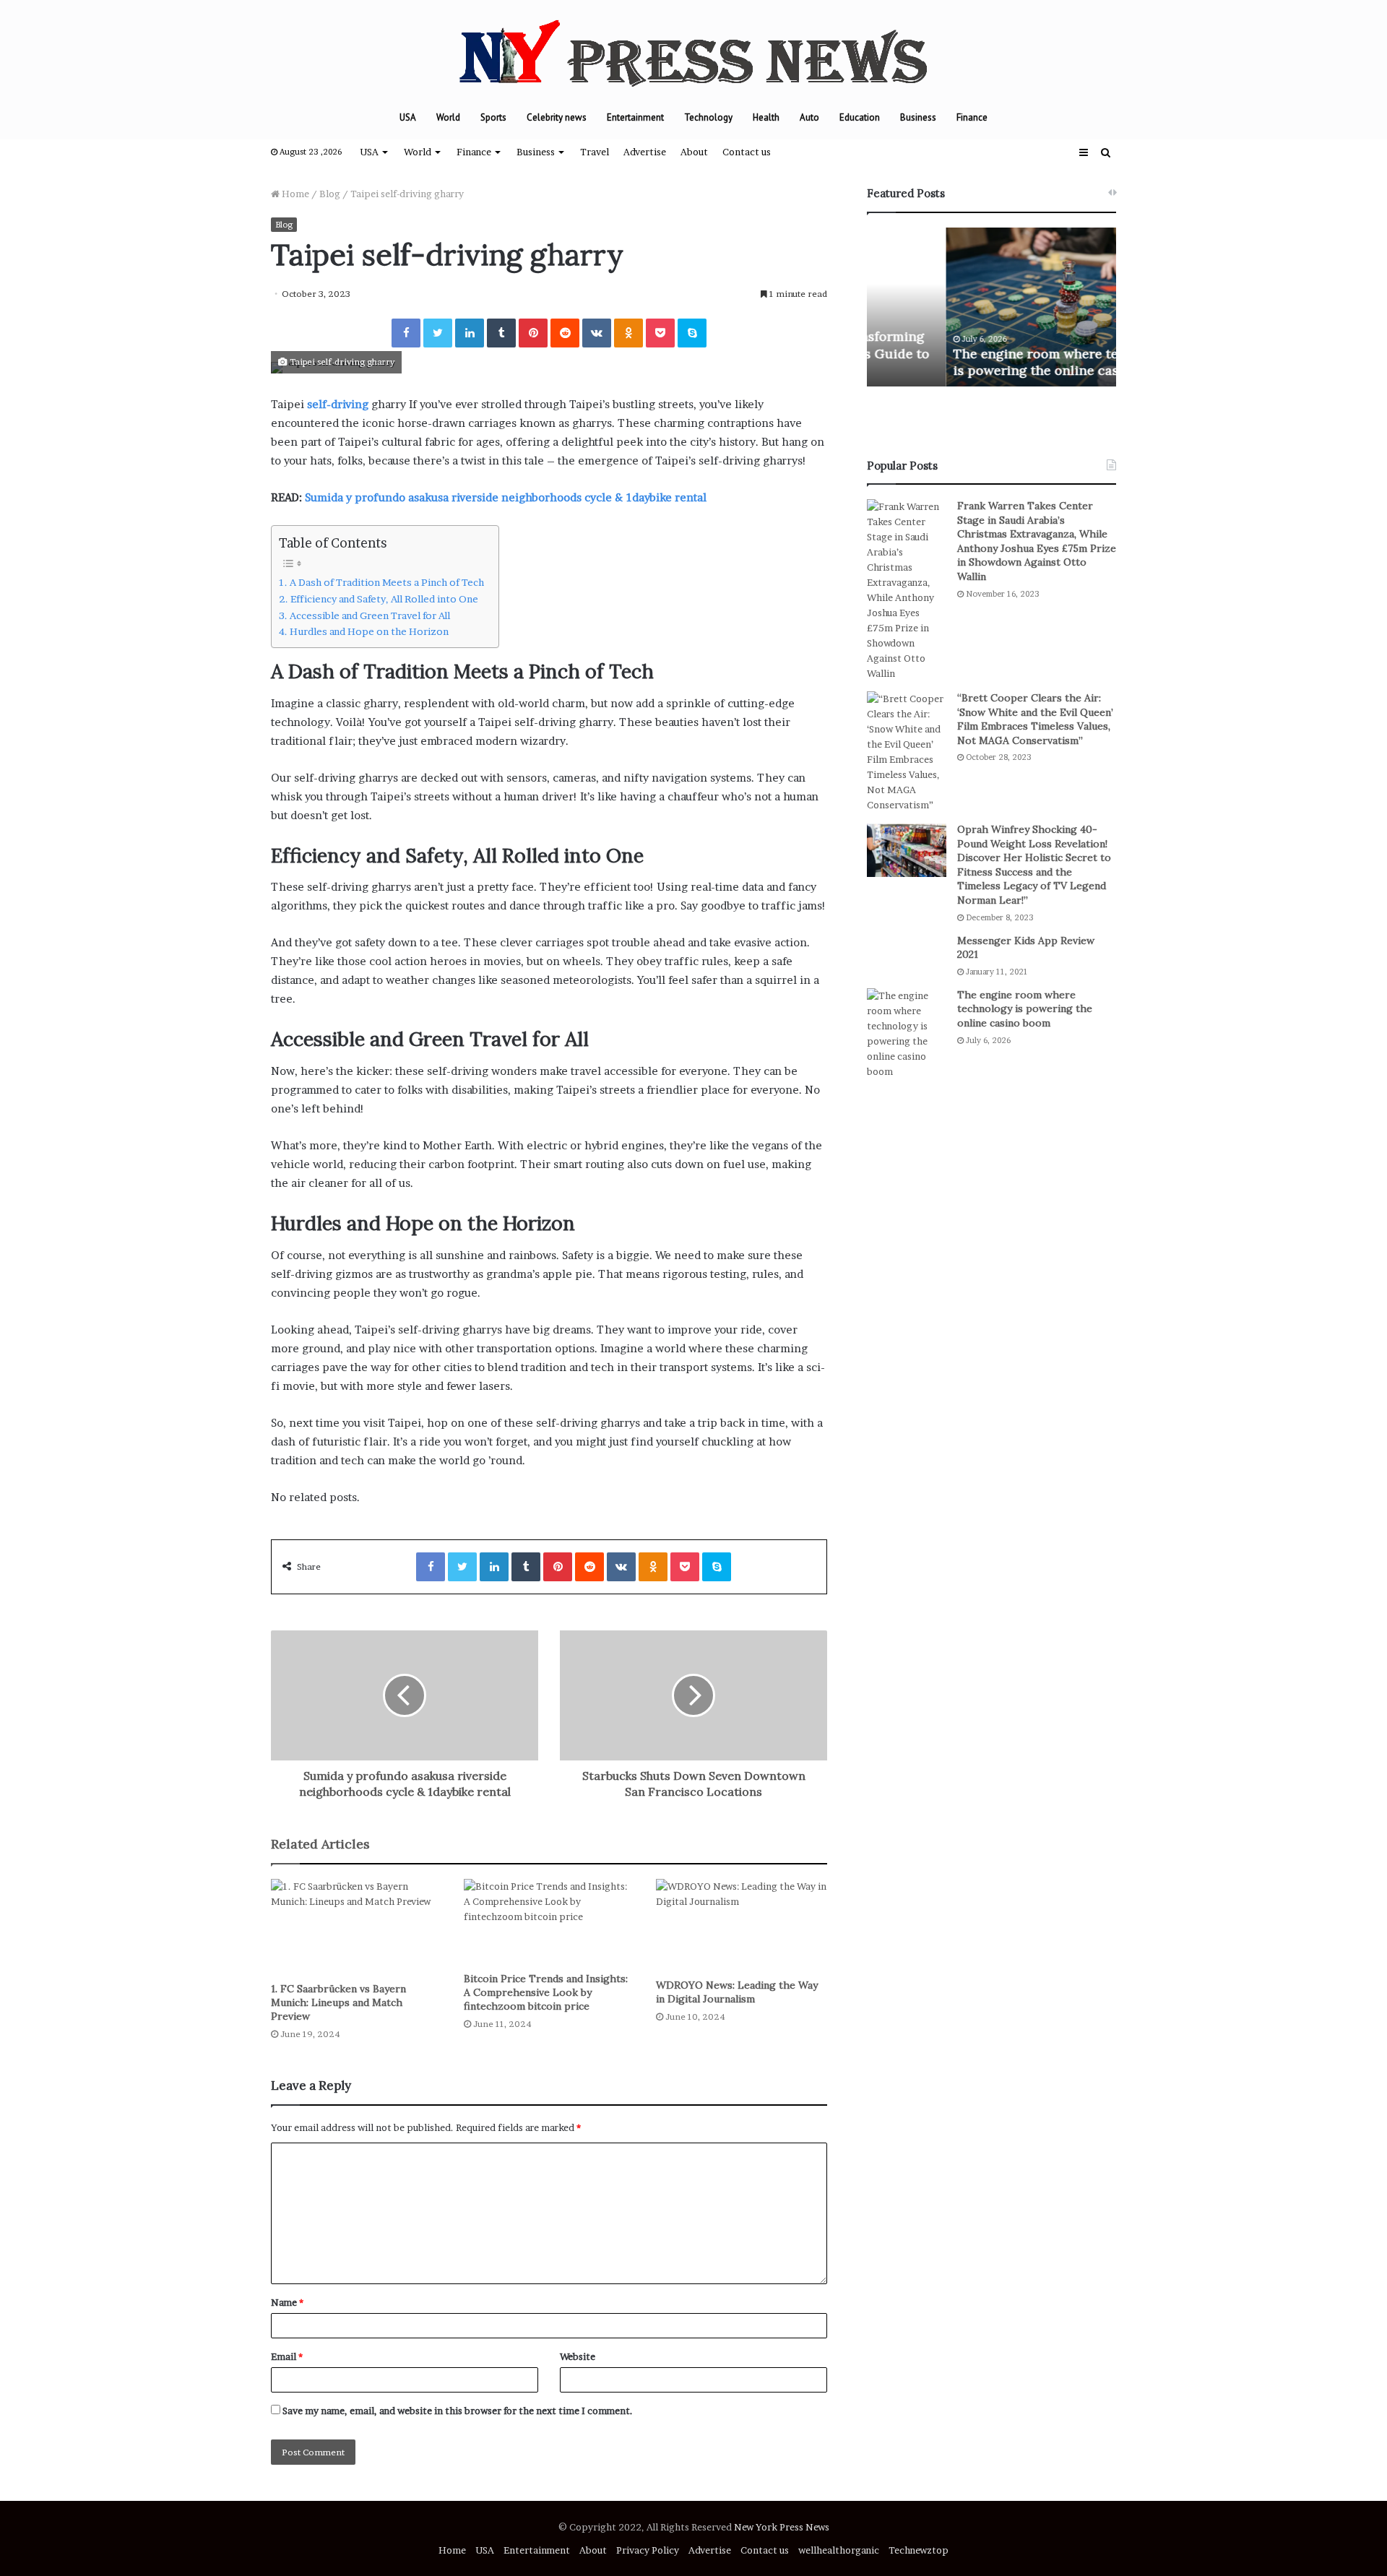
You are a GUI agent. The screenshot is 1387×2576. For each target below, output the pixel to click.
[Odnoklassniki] (628, 333)
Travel (595, 152)
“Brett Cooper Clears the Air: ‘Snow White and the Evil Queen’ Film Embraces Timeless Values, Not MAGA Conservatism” (1035, 719)
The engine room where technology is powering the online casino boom (986, 362)
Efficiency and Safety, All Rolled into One (384, 599)
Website (578, 2356)
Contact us (747, 152)
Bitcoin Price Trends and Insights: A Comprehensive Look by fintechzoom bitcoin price (546, 1992)
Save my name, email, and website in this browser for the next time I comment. (458, 2411)
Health (766, 117)
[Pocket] (660, 333)
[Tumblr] (501, 333)
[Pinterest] (533, 333)
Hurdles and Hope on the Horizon (369, 631)
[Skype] (692, 333)
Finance (972, 117)
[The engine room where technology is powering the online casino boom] (907, 1034)
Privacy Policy (648, 2550)
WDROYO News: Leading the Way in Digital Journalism (737, 1992)
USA (408, 117)
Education (860, 117)
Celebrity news (557, 117)
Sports (493, 117)
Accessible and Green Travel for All (370, 615)
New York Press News (782, 2527)
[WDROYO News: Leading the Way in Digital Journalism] (742, 1925)
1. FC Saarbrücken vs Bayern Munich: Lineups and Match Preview (338, 2002)
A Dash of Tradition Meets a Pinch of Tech (387, 582)
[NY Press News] (693, 48)
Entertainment (635, 117)
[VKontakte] (597, 333)
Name (287, 2302)
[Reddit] (565, 333)
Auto (809, 117)
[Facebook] (406, 333)
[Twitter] (438, 333)
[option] (991, 307)
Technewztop (919, 2550)
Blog (330, 194)
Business (918, 117)
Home (294, 194)
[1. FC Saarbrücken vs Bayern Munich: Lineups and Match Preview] (357, 1927)
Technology (708, 117)
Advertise (645, 152)
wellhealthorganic (839, 2550)
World (448, 117)
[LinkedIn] (470, 333)
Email (287, 2356)
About (694, 152)
